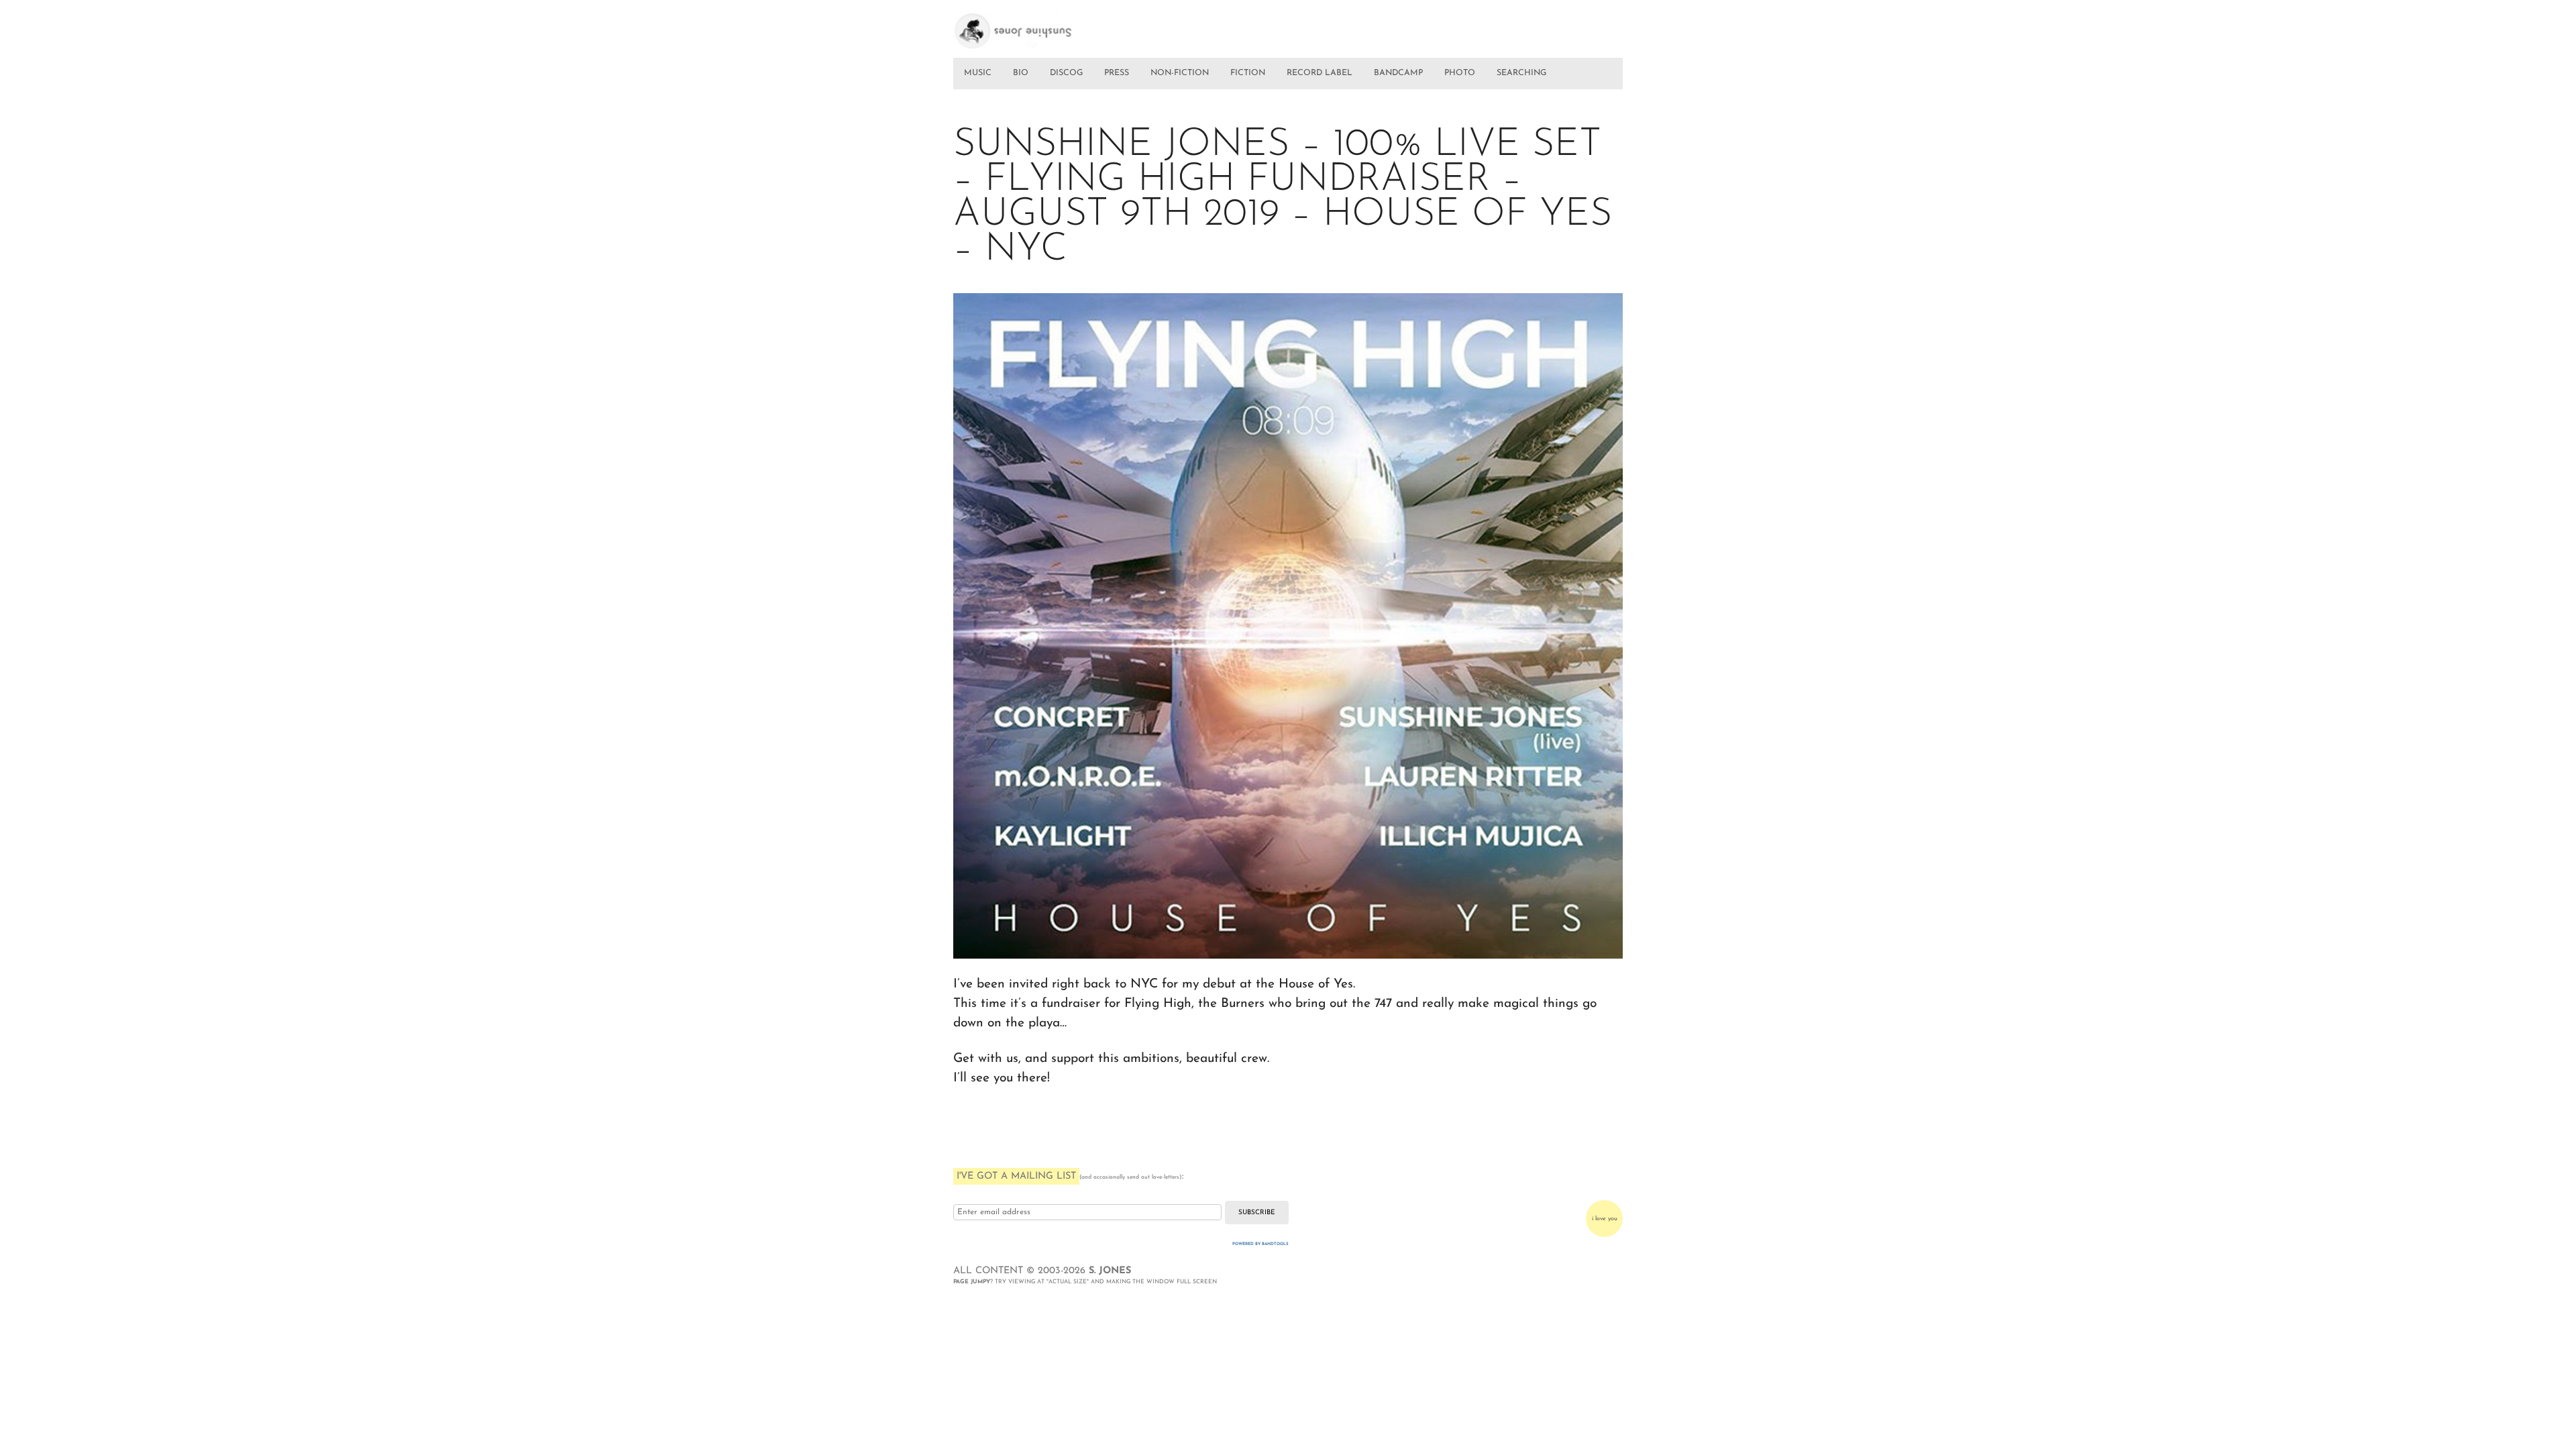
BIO (1021, 73)
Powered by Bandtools (1260, 1244)
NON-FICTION (1180, 73)
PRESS (1117, 73)
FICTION (1248, 73)
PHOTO (1460, 73)
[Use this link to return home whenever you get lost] (1032, 25)
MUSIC (978, 73)
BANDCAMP (1398, 73)
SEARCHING (1521, 73)
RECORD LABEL (1320, 73)
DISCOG (1066, 73)
